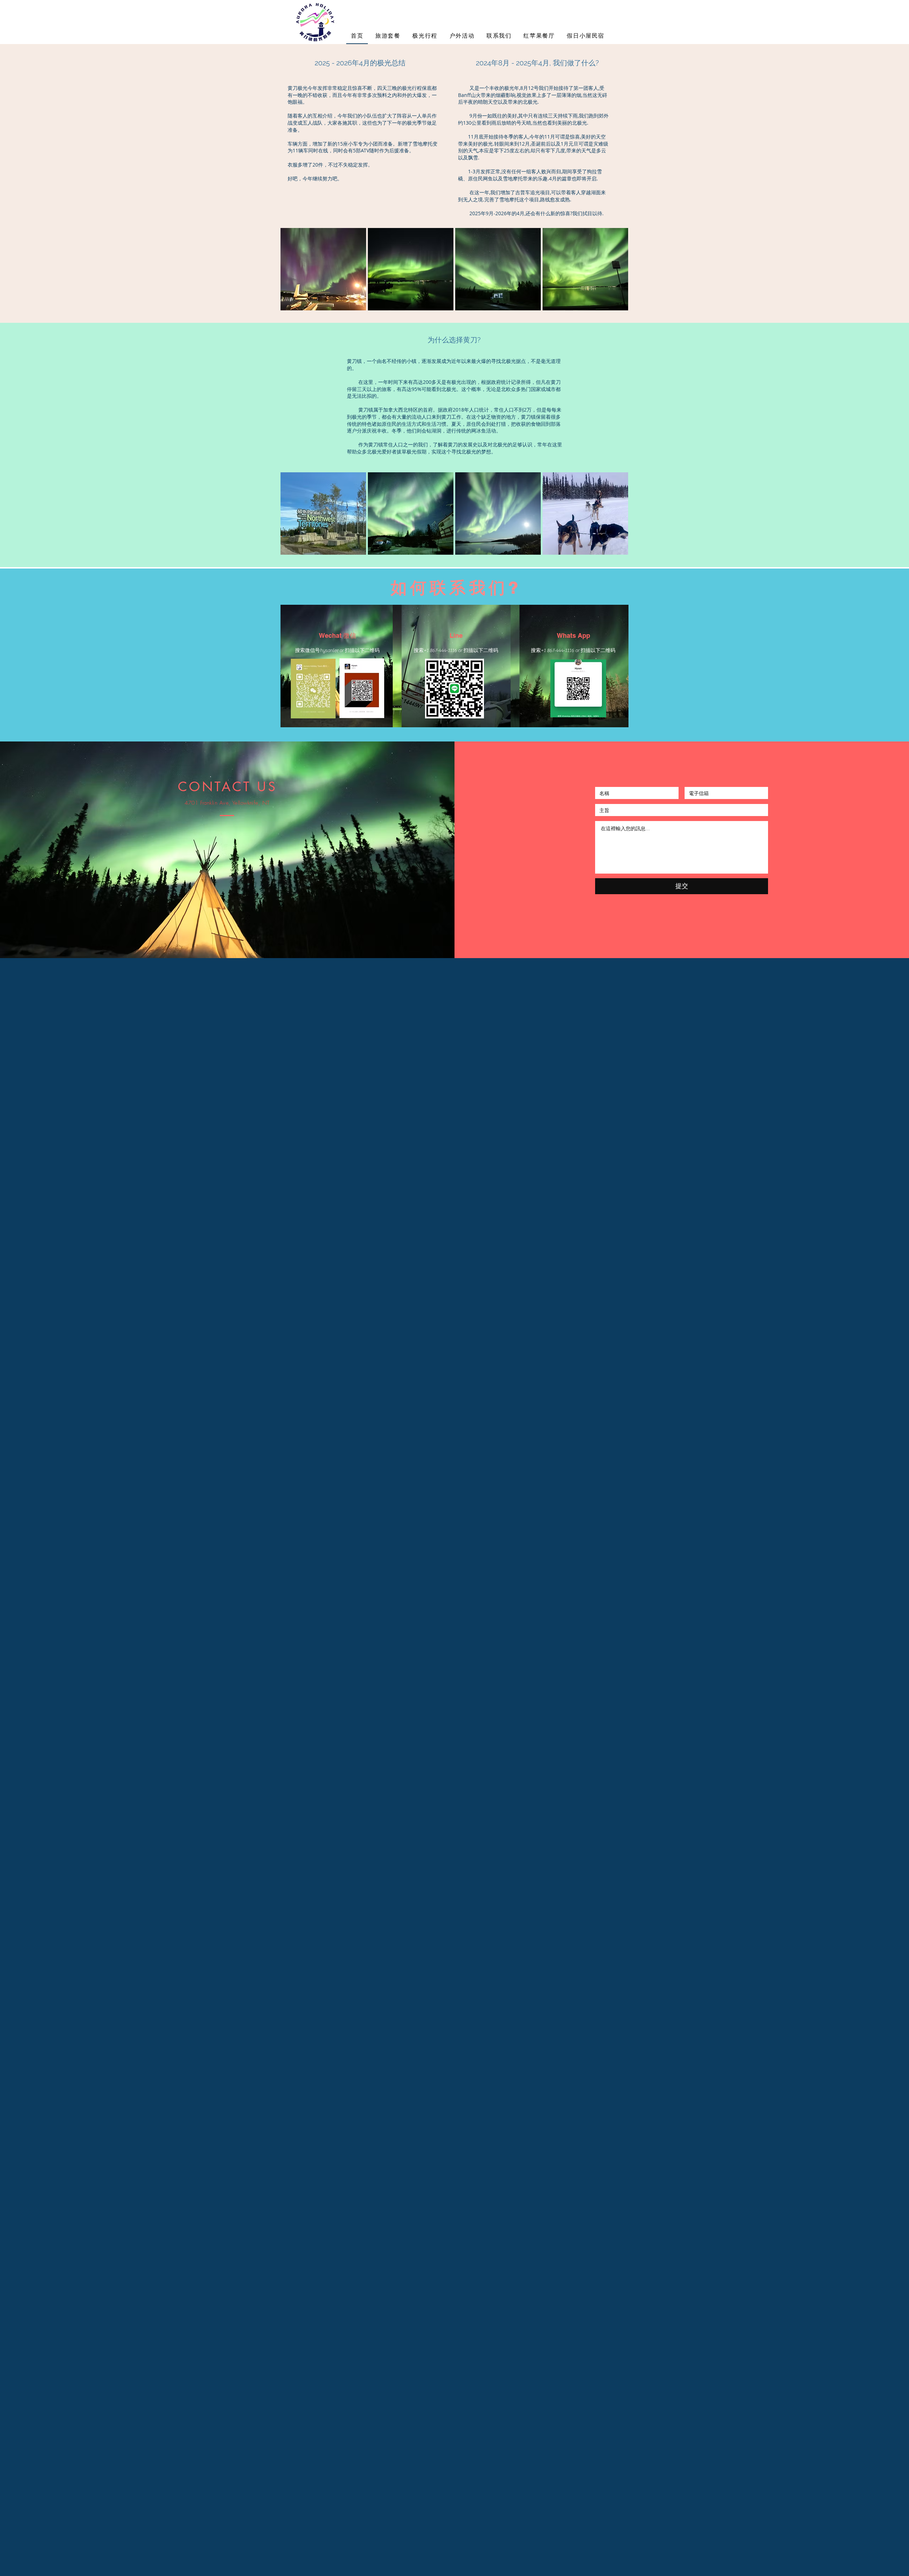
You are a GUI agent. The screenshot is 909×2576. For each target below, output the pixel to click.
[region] (323, 269)
